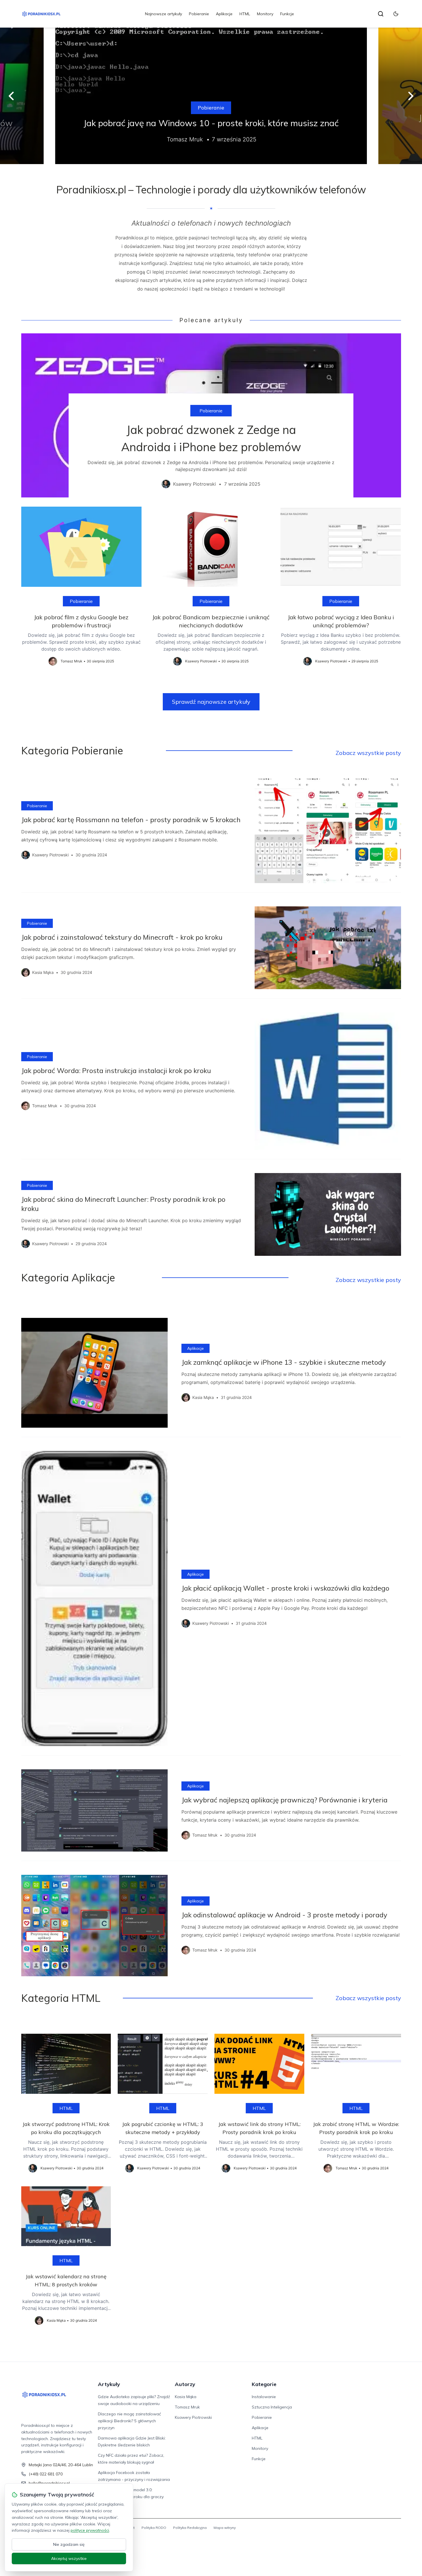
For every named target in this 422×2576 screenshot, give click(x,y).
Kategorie (264, 2384)
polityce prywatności (90, 2530)
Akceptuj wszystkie (69, 2558)
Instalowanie (264, 2397)
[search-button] (381, 14)
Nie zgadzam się (69, 2544)
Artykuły (109, 2384)
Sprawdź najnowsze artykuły (211, 702)
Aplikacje (224, 14)
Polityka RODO (154, 2528)
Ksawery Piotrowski (193, 2417)
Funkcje (287, 14)
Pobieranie (199, 14)
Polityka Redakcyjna (190, 2528)
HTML (245, 14)
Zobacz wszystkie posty (368, 753)
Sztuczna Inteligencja (272, 2407)
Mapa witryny (225, 2528)
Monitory (265, 14)
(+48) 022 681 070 (46, 2474)
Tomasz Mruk (187, 2407)
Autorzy (185, 2384)
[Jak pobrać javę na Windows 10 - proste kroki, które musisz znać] (211, 96)
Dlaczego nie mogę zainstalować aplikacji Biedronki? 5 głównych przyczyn (129, 2421)
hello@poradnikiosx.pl (49, 2483)
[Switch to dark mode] (396, 14)
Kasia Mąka (186, 2397)
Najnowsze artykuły (163, 14)
